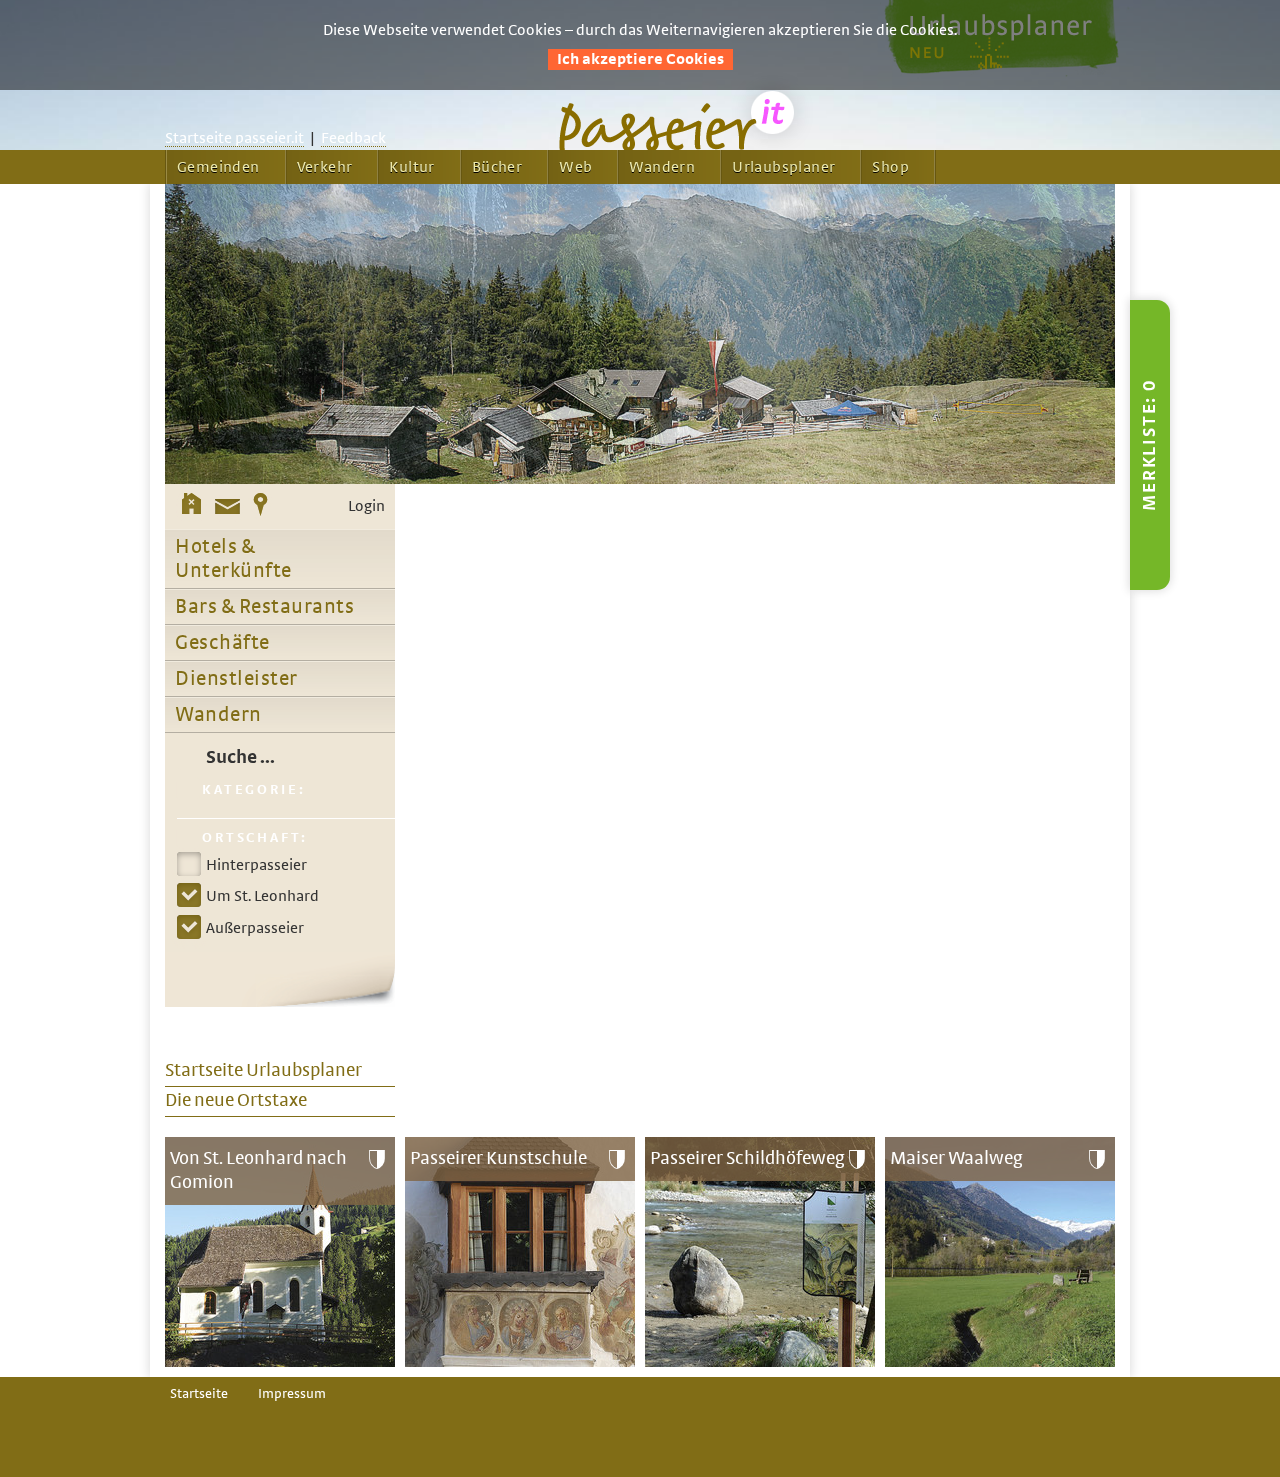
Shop (890, 167)
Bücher (497, 167)
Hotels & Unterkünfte (233, 559)
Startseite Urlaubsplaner (263, 1070)
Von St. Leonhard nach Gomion (258, 1170)
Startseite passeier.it (234, 138)
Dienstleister (236, 679)
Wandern (662, 167)
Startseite (199, 1394)
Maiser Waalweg (956, 1158)
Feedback (353, 138)
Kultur (411, 167)
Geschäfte (222, 643)
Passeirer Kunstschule (498, 1158)
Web (575, 167)
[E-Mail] (227, 507)
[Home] (191, 507)
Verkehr (325, 167)
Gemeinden (218, 167)
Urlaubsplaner (783, 167)
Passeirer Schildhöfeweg (747, 1158)
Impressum (292, 1394)
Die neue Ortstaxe (236, 1100)
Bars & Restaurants (264, 607)
